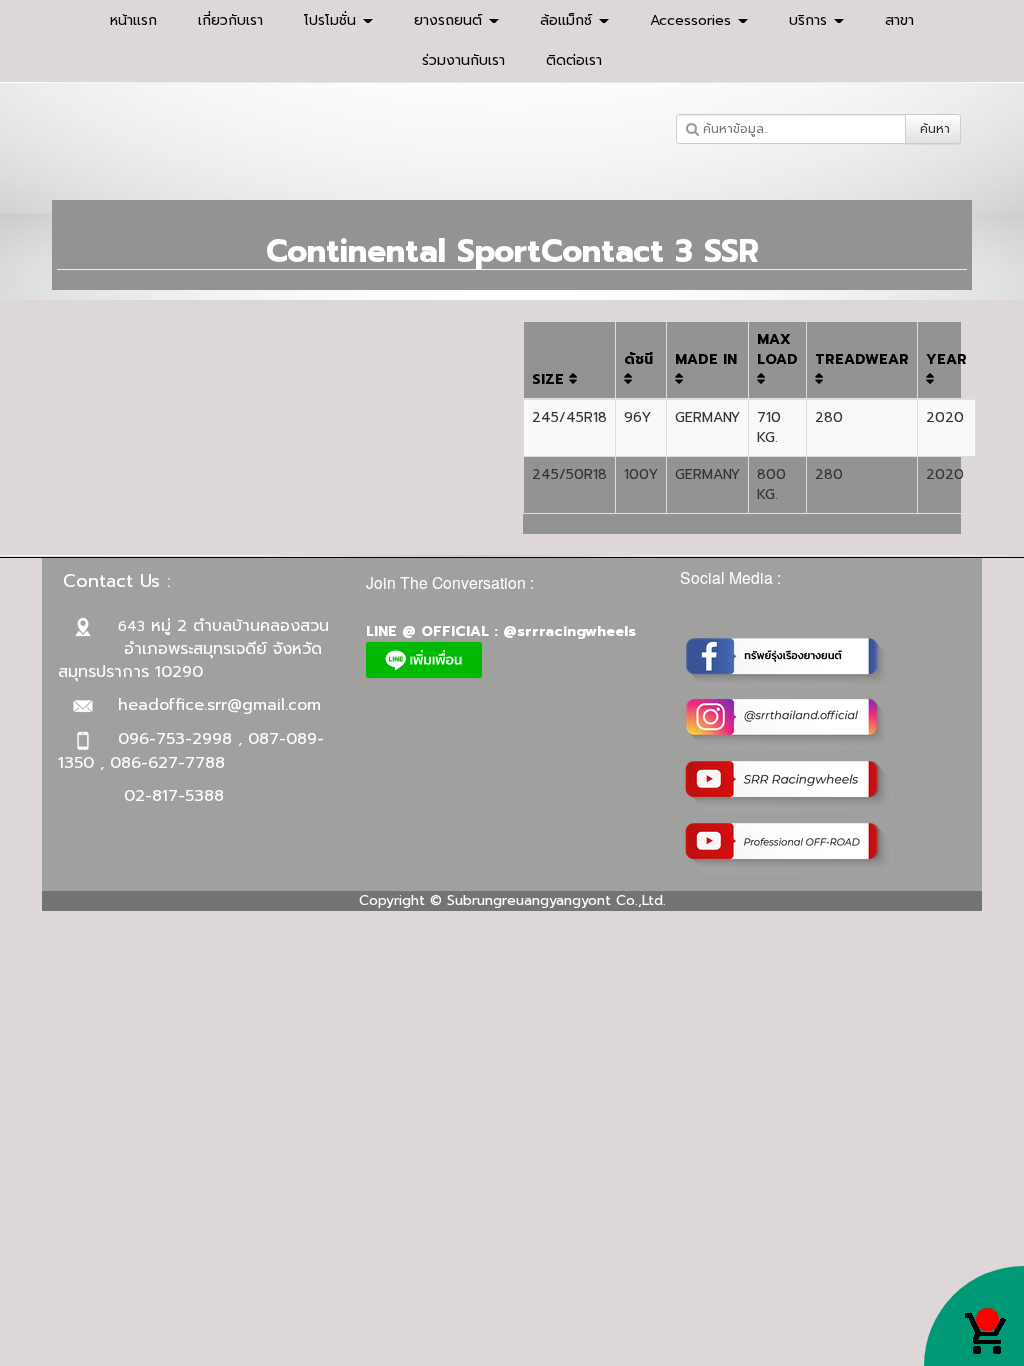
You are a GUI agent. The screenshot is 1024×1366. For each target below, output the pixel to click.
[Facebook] (790, 661)
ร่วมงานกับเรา (463, 60)
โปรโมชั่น (332, 20)
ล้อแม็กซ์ (568, 20)
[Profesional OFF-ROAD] (790, 847)
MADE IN (706, 359)
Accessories (693, 20)
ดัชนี (638, 359)
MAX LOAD (777, 349)
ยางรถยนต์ (450, 20)
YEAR (946, 359)
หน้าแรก (133, 20)
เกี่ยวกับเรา (230, 20)
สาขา (899, 20)
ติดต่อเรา (574, 60)
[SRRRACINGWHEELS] (790, 723)
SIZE (550, 379)
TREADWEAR (862, 359)
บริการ (810, 20)
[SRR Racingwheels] (790, 785)
